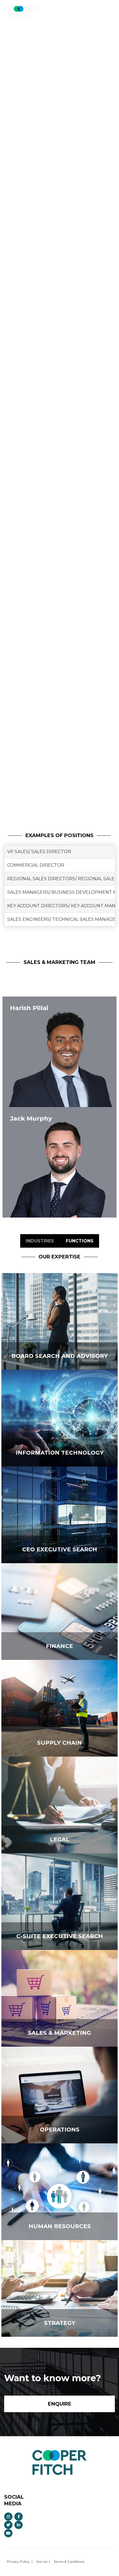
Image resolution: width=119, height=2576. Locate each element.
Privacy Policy (18, 2561)
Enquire (96, 10)
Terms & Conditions (69, 2561)
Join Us (42, 2561)
